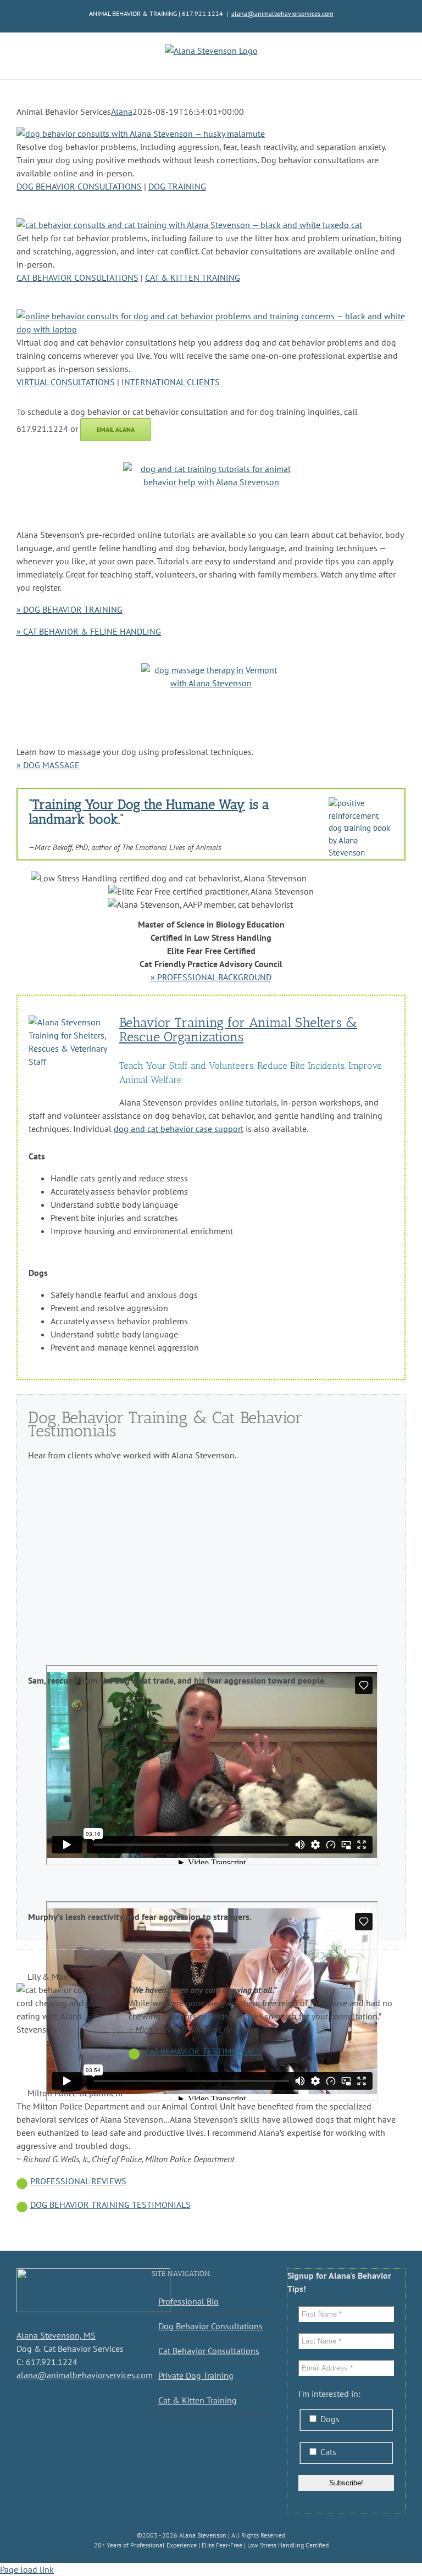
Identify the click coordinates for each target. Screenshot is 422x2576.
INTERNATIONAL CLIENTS (171, 382)
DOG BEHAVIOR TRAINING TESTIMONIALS (110, 2205)
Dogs (329, 2419)
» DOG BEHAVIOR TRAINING (70, 609)
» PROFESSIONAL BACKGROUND (211, 977)
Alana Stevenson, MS (56, 2335)
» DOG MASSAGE (48, 765)
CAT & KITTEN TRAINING (193, 277)
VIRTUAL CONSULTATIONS (66, 382)
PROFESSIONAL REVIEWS (78, 2181)
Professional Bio (188, 2301)
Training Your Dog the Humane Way (139, 804)
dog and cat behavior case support (179, 1129)
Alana (122, 112)
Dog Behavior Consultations (210, 2326)
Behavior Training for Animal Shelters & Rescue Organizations (238, 1030)
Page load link (27, 2569)
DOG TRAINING (177, 186)
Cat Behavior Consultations (209, 2351)
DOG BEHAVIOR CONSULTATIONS (79, 186)
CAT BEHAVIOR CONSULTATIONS (77, 277)
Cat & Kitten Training (198, 2400)
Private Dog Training (196, 2375)
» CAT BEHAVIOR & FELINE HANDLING (89, 631)
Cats (327, 2452)
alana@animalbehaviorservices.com (282, 13)
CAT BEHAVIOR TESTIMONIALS (203, 2051)
